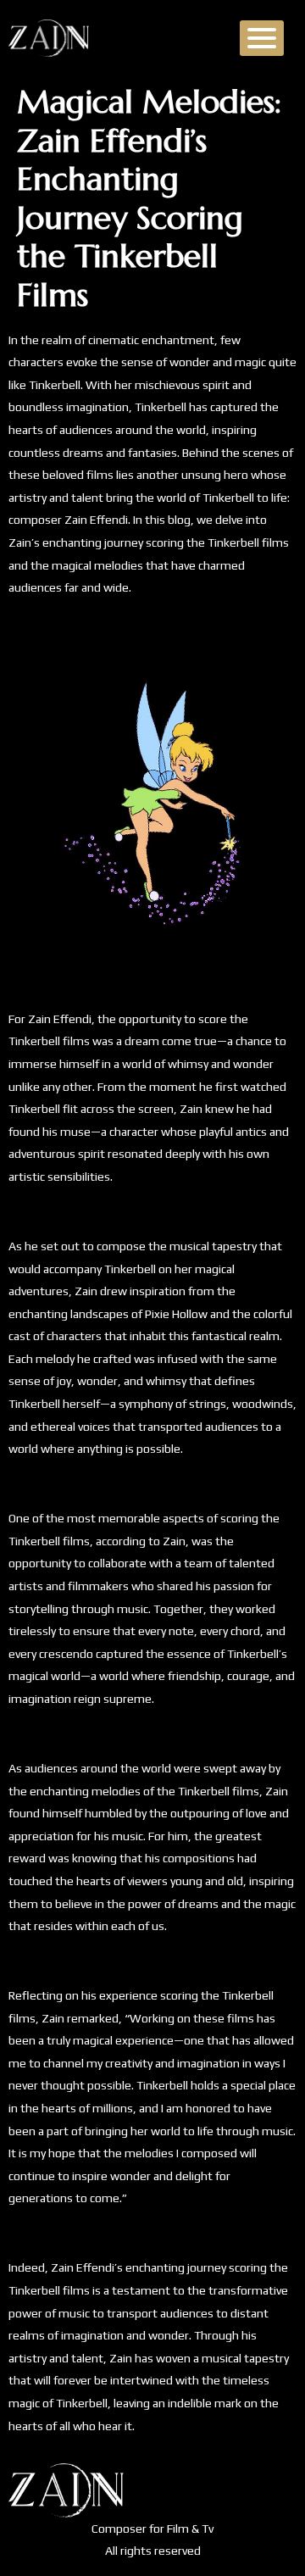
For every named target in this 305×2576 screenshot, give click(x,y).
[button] (262, 38)
